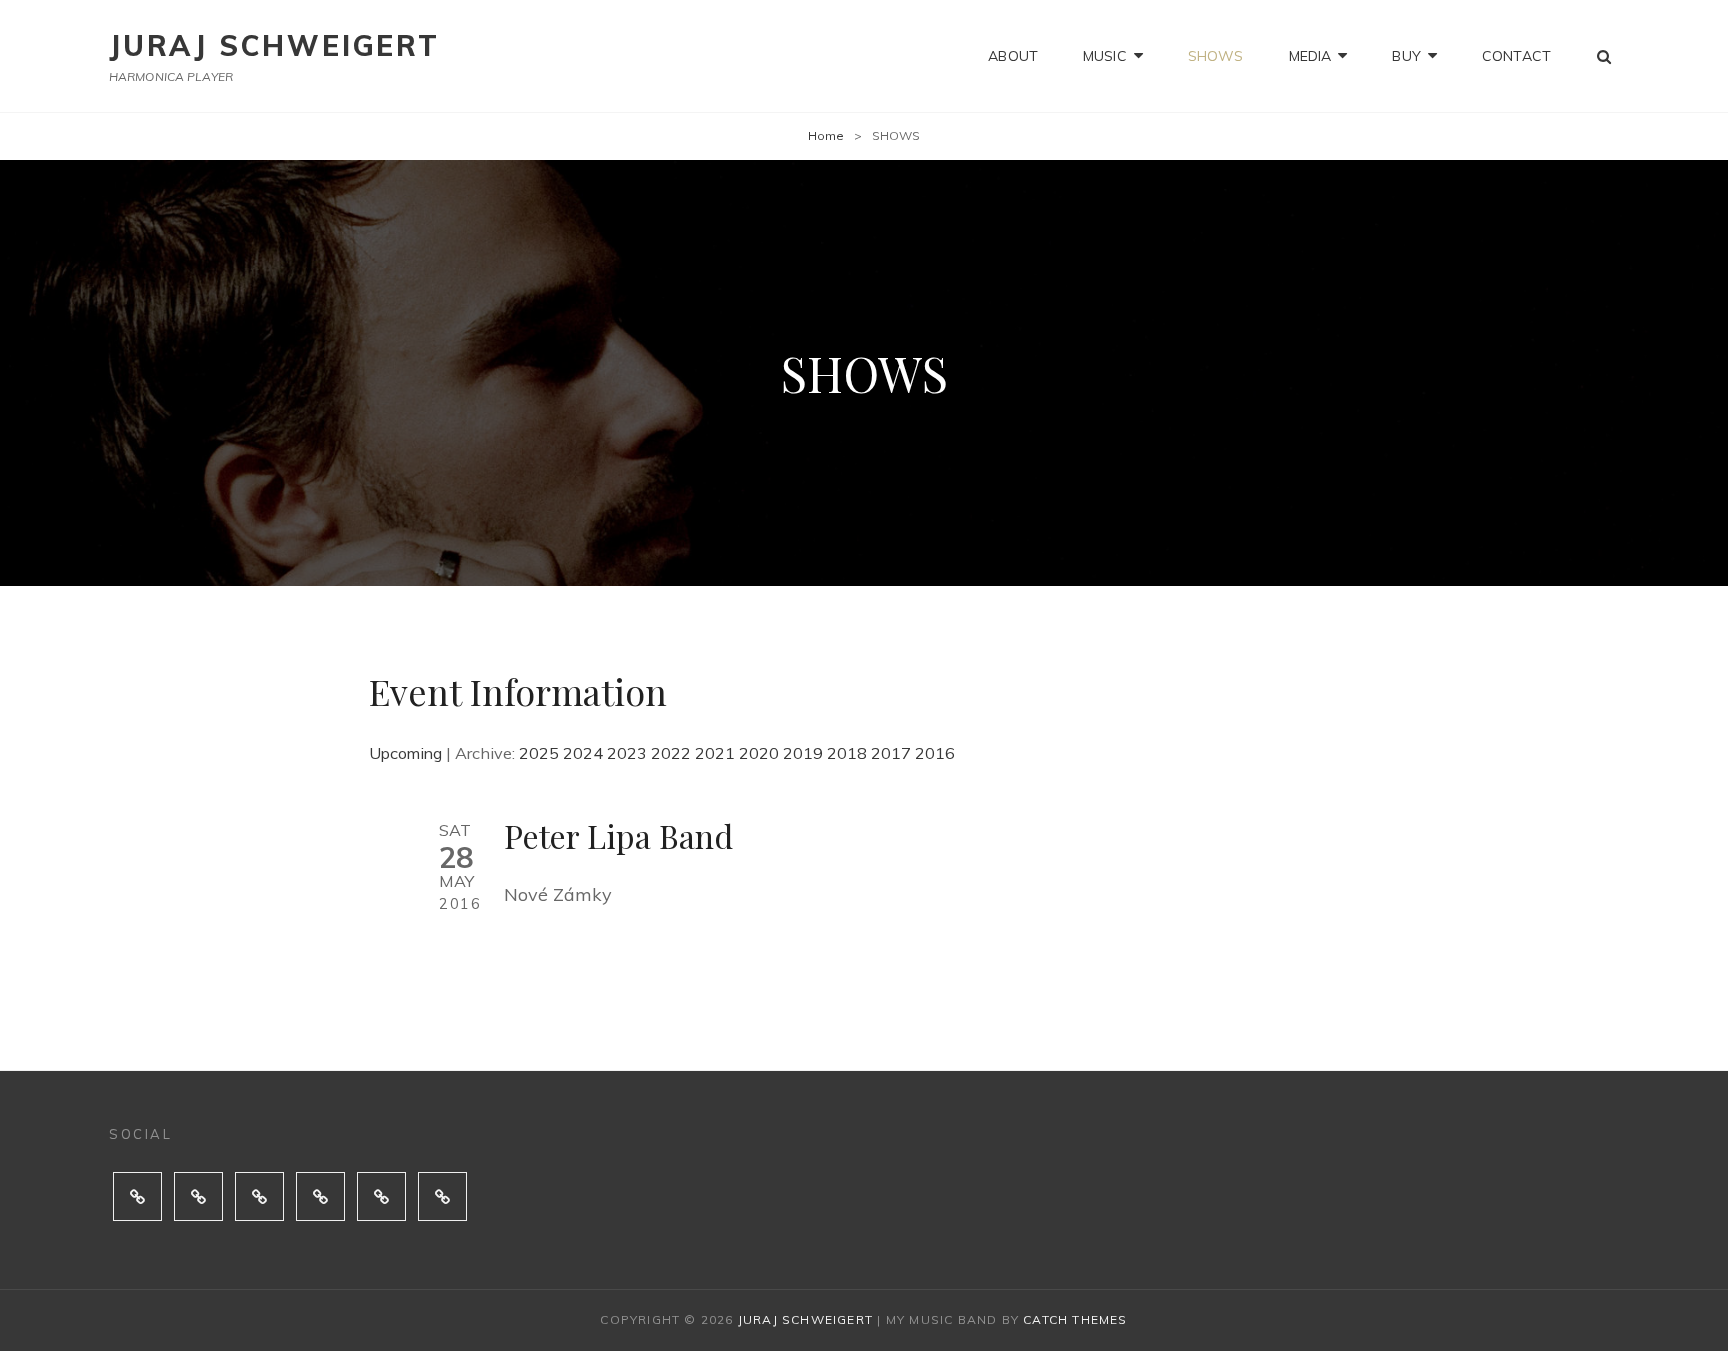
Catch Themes (1075, 1319)
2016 (935, 753)
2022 (671, 753)
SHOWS (1216, 56)
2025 (539, 753)
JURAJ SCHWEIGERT (274, 45)
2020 (759, 753)
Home (826, 135)
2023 (627, 753)
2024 (583, 753)
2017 (891, 753)
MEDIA (1310, 56)
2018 (847, 753)
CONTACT (1516, 56)
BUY (1406, 56)
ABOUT (1013, 56)
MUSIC (1105, 56)
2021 (715, 753)
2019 (803, 753)
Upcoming (405, 753)
